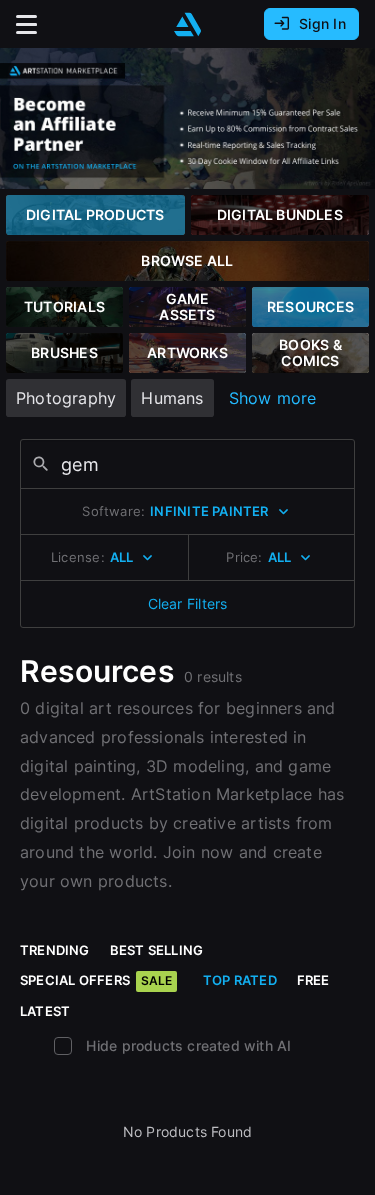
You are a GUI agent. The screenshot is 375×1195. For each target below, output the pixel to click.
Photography (66, 398)
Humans (172, 398)
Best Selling (157, 950)
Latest (45, 1011)
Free (313, 980)
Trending (55, 950)
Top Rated (240, 980)
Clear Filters (188, 603)
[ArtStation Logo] (188, 24)
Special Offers (96, 980)
